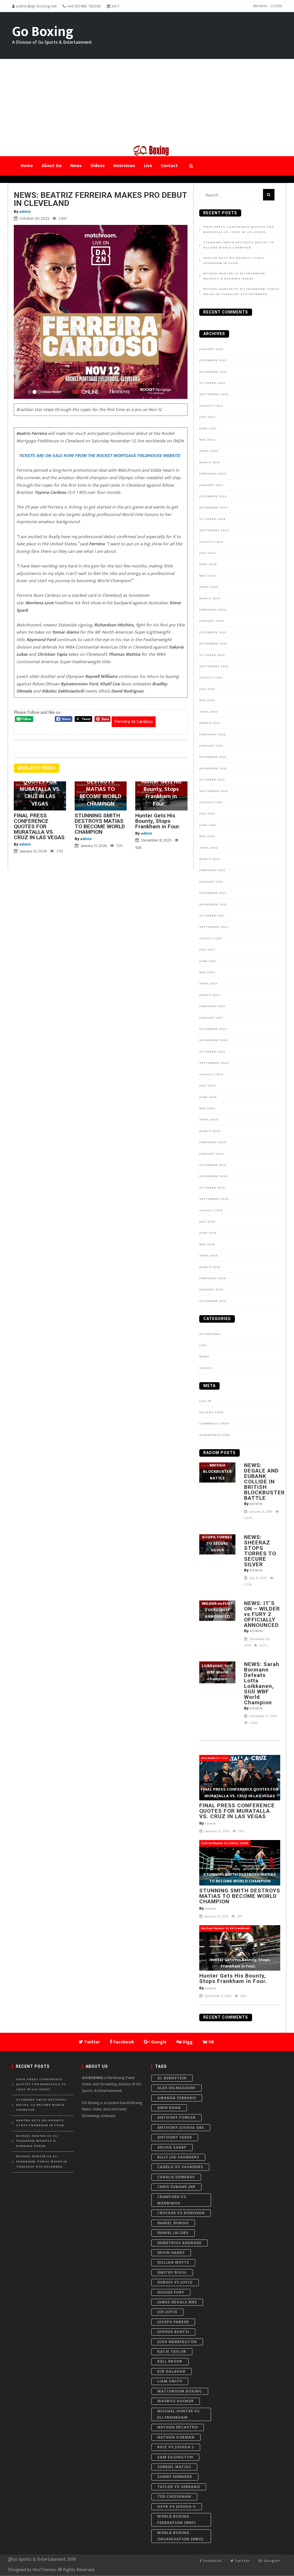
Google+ (272, 2561)
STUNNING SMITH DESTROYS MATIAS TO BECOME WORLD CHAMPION (100, 824)
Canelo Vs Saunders (180, 2167)
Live (203, 1345)
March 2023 (210, 723)
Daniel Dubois (173, 2223)
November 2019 (213, 1176)
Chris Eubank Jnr (176, 2187)
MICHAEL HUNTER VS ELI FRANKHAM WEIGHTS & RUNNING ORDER (234, 276)
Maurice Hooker (176, 2401)
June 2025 (208, 429)
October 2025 (212, 383)
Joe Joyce (167, 2312)
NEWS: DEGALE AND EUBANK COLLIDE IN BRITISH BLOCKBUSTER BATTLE (264, 1482)
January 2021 (211, 1018)
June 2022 (208, 825)
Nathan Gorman (176, 2437)
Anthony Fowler (176, 2117)
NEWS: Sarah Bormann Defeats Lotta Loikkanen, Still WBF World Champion (262, 1683)
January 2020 (211, 1154)
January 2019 (211, 1290)
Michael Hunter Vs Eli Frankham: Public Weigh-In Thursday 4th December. (241, 292)
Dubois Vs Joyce (175, 2282)
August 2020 (211, 1074)
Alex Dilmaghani (176, 2088)
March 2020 (210, 1131)
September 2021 (214, 927)
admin (25, 212)
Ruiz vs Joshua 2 (176, 2447)
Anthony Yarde (175, 2137)
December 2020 (213, 1029)
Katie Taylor (172, 2352)
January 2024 (212, 621)
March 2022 (210, 859)
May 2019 (207, 1244)
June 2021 (208, 961)
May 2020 (207, 1108)
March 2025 (210, 462)
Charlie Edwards (176, 2177)
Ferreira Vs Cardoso (134, 722)
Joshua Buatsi (173, 2332)
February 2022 (212, 870)
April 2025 (209, 451)
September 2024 (214, 530)
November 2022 (213, 768)
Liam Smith (170, 2381)
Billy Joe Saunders (178, 2157)
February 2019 (213, 1278)
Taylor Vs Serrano (179, 2487)
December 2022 (213, 757)
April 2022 (208, 848)
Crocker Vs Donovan (181, 2213)
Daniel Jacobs (173, 2233)
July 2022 (207, 814)
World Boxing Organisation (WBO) (180, 2536)
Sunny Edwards (175, 2477)
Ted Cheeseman (174, 2496)
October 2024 (212, 519)
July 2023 (207, 689)
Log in (205, 1401)
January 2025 (211, 485)
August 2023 (211, 678)
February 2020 (213, 1142)
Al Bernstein (172, 2078)
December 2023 (213, 632)
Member (261, 6)
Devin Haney (171, 2253)
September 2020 (214, 1063)
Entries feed (211, 1412)
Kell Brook (170, 2361)
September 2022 (214, 791)
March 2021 (209, 995)
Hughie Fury (171, 2292)
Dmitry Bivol (172, 2272)
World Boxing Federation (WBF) (177, 2519)
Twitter (242, 2561)
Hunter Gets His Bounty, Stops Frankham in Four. (160, 821)
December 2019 (213, 1165)
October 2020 (212, 1052)
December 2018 (213, 1301)
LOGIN (276, 6)
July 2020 (207, 1086)
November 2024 (214, 508)
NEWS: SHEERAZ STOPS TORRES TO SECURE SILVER (260, 1551)
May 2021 (207, 972)
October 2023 (212, 655)
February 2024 (213, 610)
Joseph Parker (173, 2322)
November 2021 (213, 904)
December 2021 (213, 893)
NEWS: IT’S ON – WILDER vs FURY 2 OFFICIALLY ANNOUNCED (262, 1614)
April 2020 (209, 1120)
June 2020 (208, 1097)
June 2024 (208, 564)
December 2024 (213, 496)
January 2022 (211, 882)
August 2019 (211, 1210)
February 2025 (213, 474)
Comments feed (214, 1424)
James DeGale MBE (177, 2302)
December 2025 (213, 360)
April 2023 (208, 712)
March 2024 (210, 598)
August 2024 (211, 542)
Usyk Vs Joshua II (177, 2507)
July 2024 (208, 553)
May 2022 (207, 836)
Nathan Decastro (178, 2427)
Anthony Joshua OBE (181, 2127)
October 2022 (212, 780)
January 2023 (211, 746)
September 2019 (214, 1199)
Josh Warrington (177, 2342)
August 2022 (211, 802)
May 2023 (207, 700)
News (204, 1357)
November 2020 (213, 1040)
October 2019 (212, 1188)
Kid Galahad (171, 2371)
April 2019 (209, 1256)
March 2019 (210, 1267)
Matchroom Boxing (180, 2391)
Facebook (212, 2561)
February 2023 (212, 735)
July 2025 (207, 417)
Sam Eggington (175, 2457)
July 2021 (207, 950)
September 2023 (214, 666)
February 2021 (212, 1006)
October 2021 (212, 916)
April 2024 (209, 587)
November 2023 (213, 644)
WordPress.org (215, 1435)
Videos (206, 1368)
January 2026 (211, 349)
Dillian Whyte (173, 2262)
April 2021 (208, 984)
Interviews (210, 1334)
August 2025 (211, 406)
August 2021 (211, 938)
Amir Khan (169, 2108)
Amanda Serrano (177, 2098)
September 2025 (214, 394)
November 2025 (213, 372)
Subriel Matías (174, 2467)
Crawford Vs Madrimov (172, 2200)
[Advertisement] (147, 102)
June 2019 (208, 1233)
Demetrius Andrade (179, 2243)
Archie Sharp (172, 2147)
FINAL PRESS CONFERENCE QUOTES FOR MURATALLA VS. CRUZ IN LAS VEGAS (39, 826)
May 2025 (207, 440)
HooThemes (44, 2570)
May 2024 (207, 576)
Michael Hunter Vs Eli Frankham (179, 2414)
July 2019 (207, 1222)
